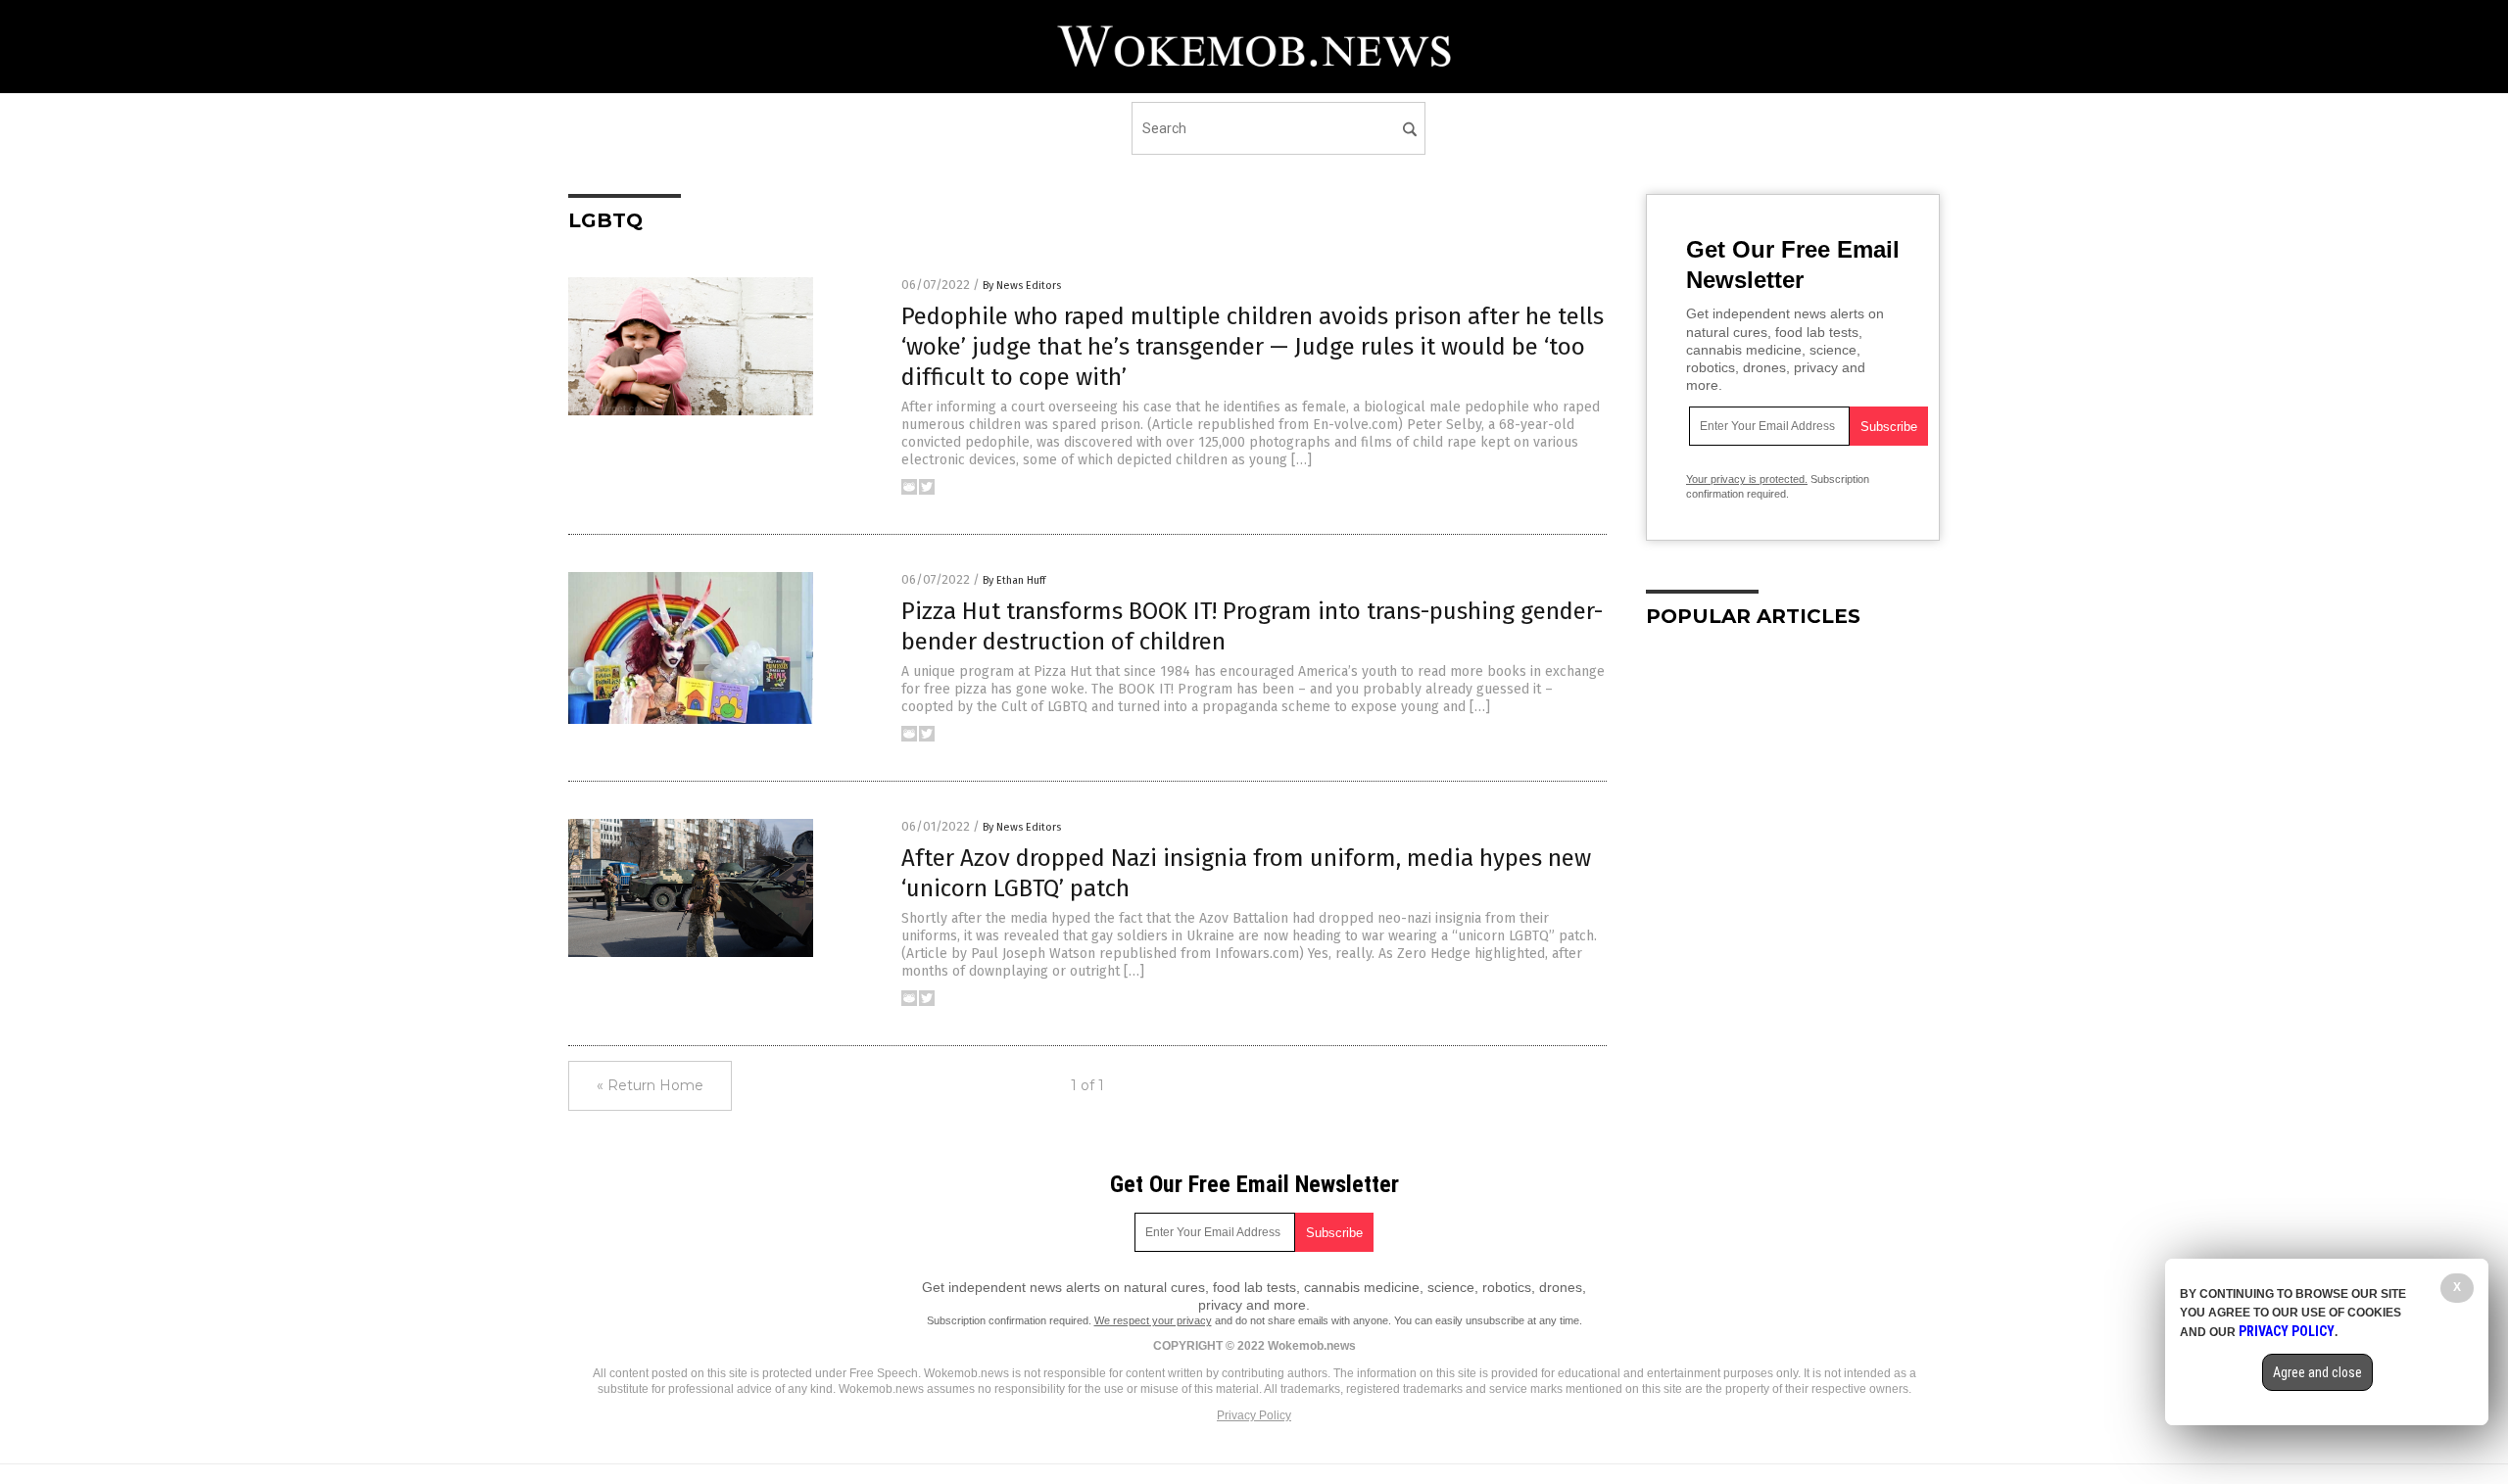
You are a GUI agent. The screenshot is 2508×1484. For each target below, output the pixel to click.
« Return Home (650, 1085)
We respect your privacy (1153, 1320)
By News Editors (1022, 286)
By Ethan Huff (1014, 580)
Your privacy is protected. (1747, 479)
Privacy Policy (1254, 1415)
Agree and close (2317, 1372)
